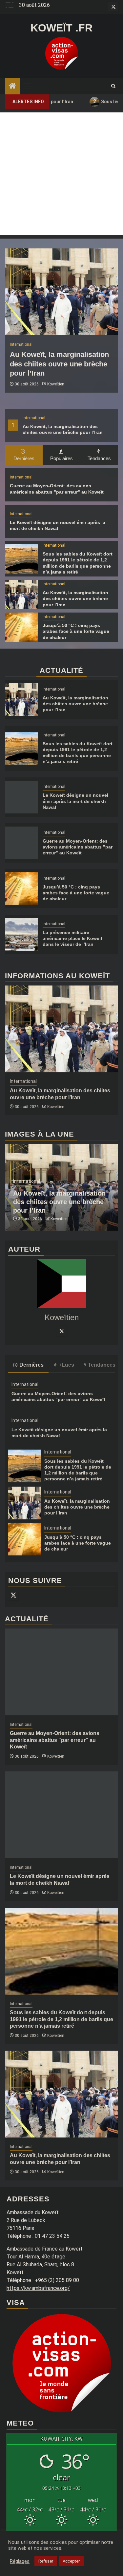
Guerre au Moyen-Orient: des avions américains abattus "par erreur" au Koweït (78, 847)
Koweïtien (56, 384)
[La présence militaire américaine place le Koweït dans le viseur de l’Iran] (21, 934)
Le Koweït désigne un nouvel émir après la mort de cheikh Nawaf (75, 801)
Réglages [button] (20, 2561)
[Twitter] (62, 1331)
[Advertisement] (61, 174)
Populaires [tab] (61, 458)
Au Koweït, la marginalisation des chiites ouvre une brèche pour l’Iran (59, 364)
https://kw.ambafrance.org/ (38, 2288)
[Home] (12, 87)
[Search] (113, 86)
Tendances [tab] (99, 458)
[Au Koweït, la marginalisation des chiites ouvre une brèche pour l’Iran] (61, 292)
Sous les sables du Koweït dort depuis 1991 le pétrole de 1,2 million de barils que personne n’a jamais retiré (61, 2019)
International (34, 418)
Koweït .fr (61, 28)
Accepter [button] (71, 2561)
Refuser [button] (46, 2561)
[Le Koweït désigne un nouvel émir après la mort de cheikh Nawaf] (21, 797)
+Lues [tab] (66, 1365)
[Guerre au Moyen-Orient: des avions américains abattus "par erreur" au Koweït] (21, 843)
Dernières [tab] (24, 458)
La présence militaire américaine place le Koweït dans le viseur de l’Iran (72, 938)
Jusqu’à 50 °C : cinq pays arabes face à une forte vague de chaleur (76, 631)
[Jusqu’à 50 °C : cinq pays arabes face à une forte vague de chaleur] (21, 627)
